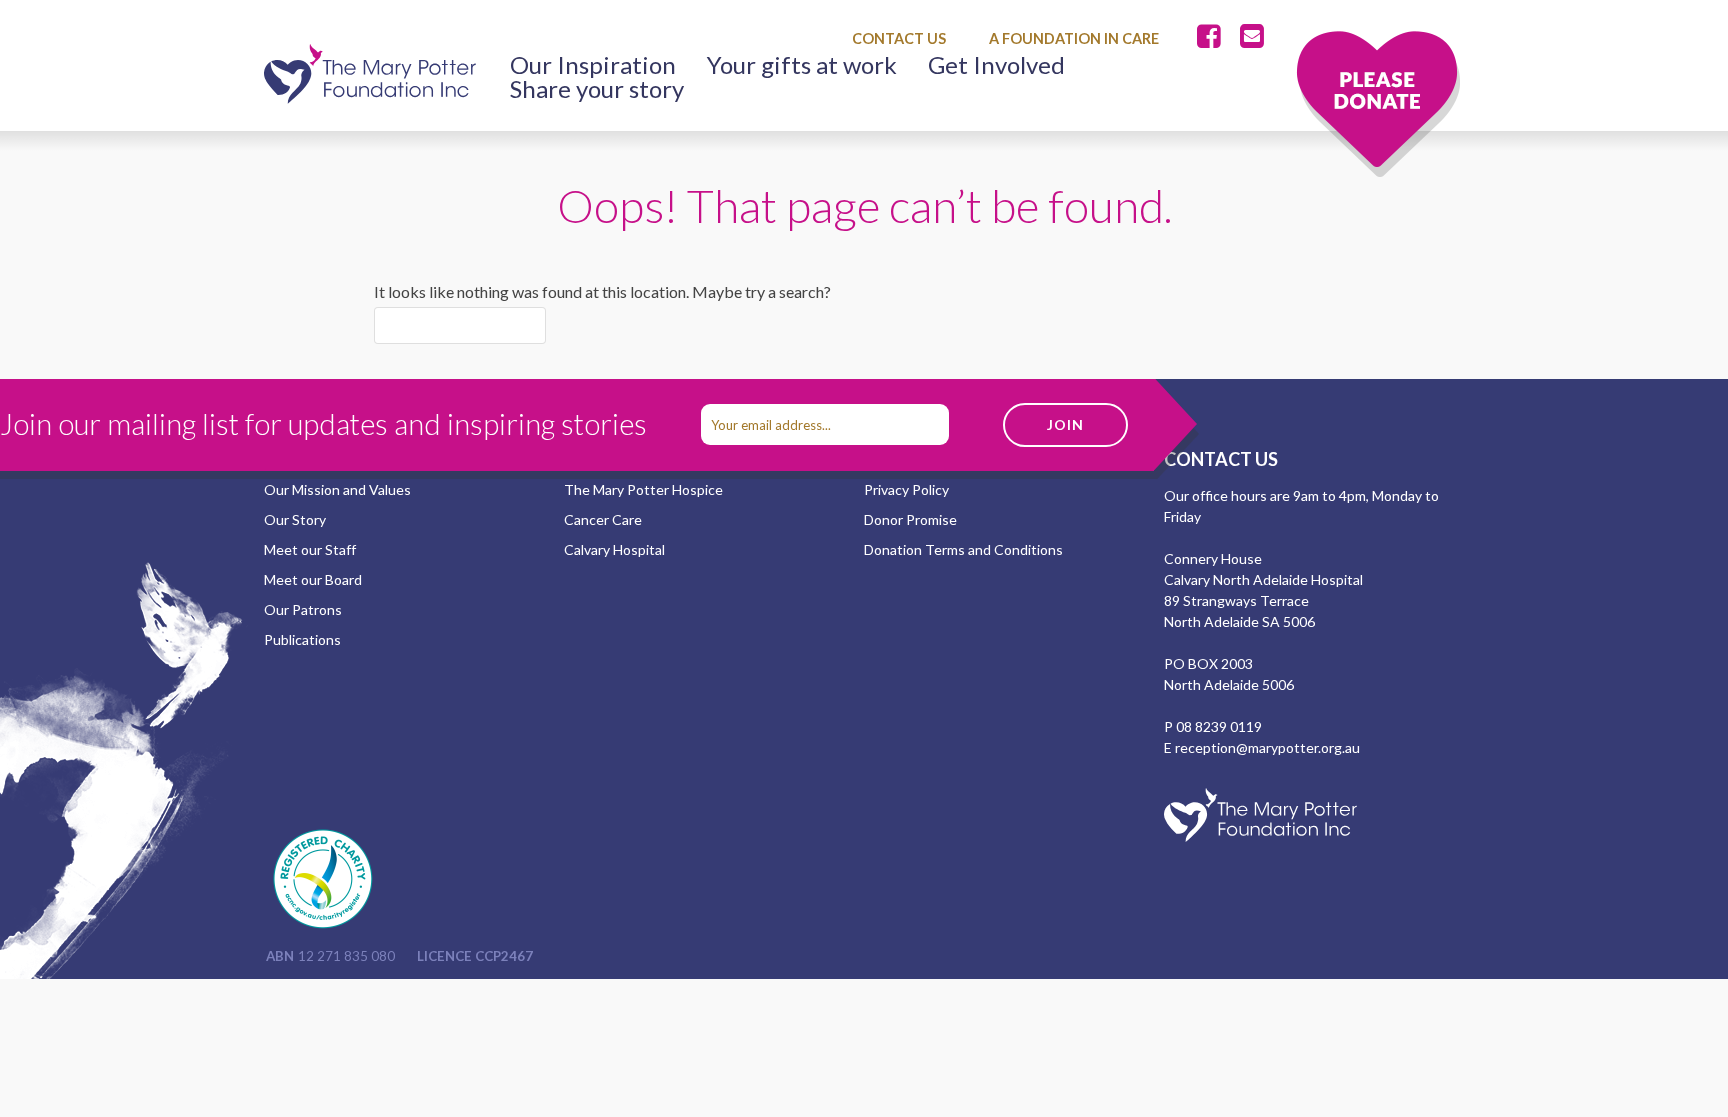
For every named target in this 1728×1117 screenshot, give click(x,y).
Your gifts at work (802, 65)
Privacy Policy (906, 489)
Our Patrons (303, 609)
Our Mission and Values (337, 489)
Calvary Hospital (614, 549)
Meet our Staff (310, 549)
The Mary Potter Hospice (643, 489)
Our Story (295, 519)
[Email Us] (1252, 37)
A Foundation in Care (1074, 38)
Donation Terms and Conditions (963, 549)
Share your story (597, 89)
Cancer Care (603, 519)
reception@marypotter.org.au (1267, 747)
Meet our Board (313, 579)
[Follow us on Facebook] (1213, 37)
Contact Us (899, 38)
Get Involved (996, 65)
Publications (302, 639)
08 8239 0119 (1219, 726)
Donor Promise (910, 519)
